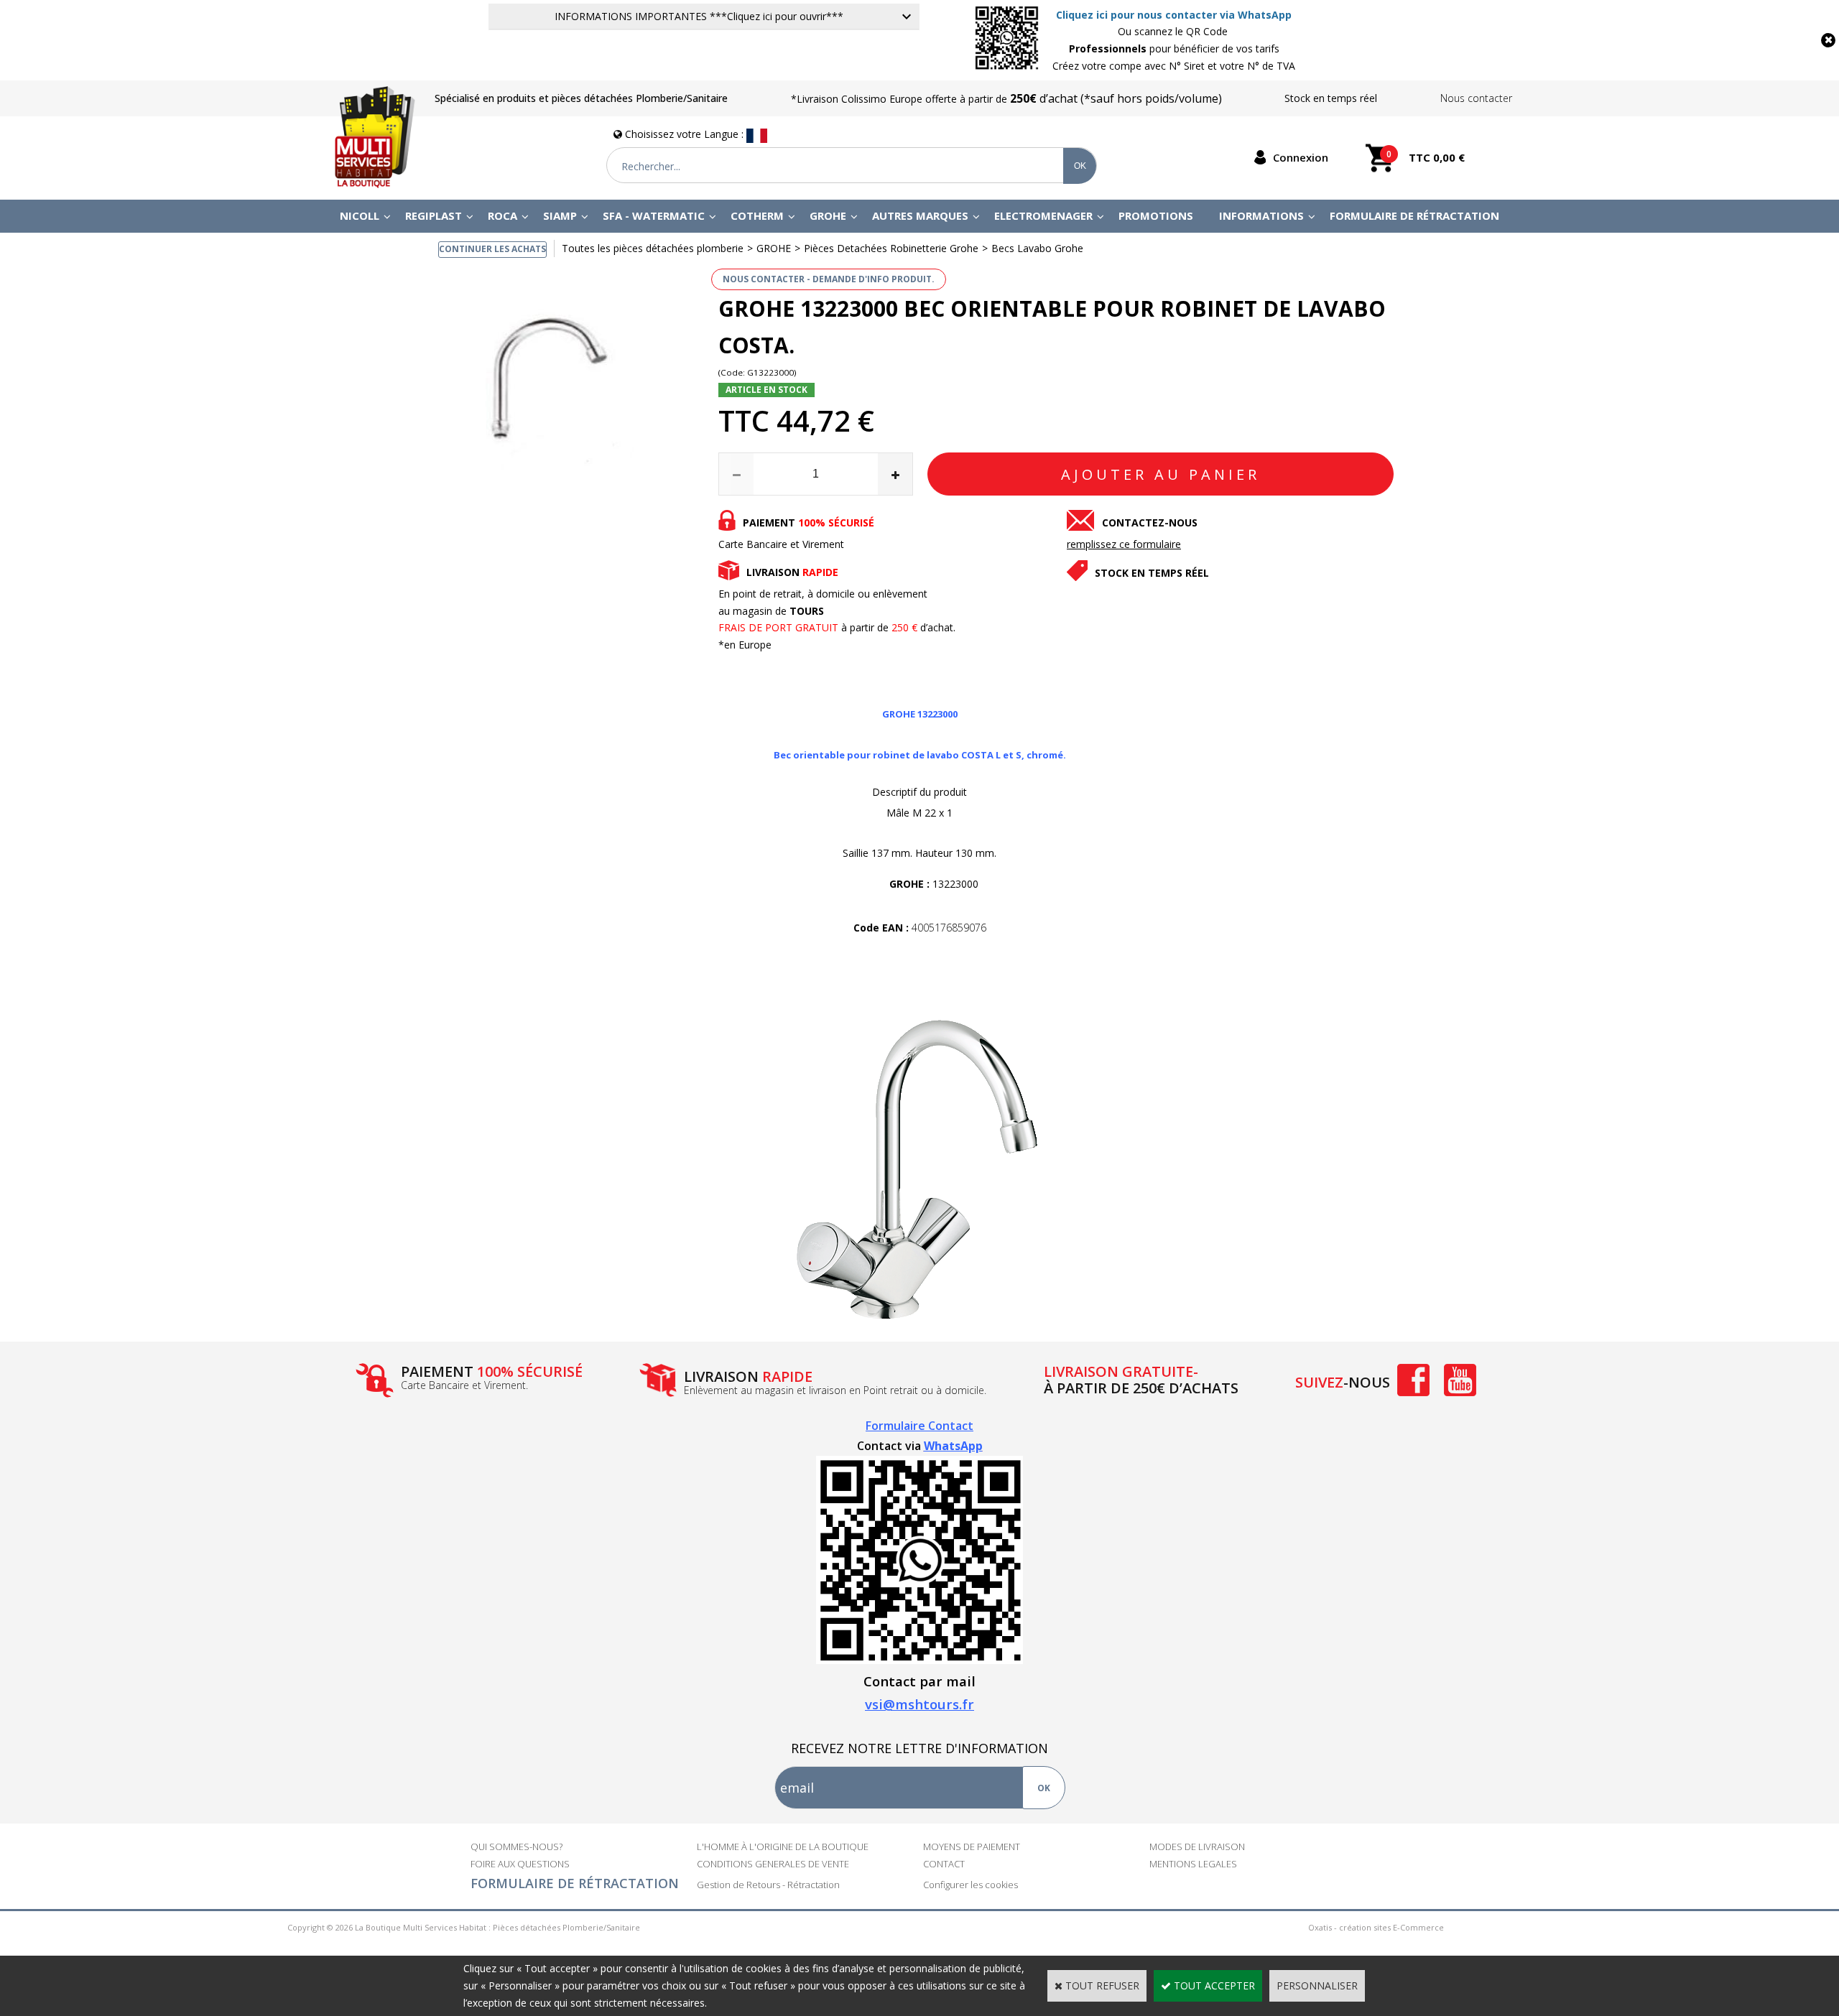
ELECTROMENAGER (1043, 215)
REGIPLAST (434, 215)
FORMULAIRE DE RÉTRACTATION (575, 1883)
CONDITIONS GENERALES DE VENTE (773, 1864)
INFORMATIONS (1261, 215)
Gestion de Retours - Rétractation (768, 1885)
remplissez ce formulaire (1124, 544)
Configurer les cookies (971, 1885)
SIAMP (560, 215)
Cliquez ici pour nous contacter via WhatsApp (1174, 15)
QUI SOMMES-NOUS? (517, 1847)
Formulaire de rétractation (1414, 215)
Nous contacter (1476, 98)
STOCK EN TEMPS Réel (1152, 573)
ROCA (502, 215)
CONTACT (944, 1864)
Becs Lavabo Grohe (1037, 248)
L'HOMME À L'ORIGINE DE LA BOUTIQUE (783, 1847)
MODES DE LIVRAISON (1197, 1847)
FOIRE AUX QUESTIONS (520, 1864)
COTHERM (757, 215)
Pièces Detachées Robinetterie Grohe (891, 248)
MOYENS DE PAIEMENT (972, 1847)
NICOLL (360, 215)
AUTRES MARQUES (920, 215)
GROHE (828, 215)
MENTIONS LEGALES (1193, 1864)
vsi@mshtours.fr (919, 1704)
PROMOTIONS (1156, 215)
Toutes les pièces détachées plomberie (653, 248)
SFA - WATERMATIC (654, 215)
